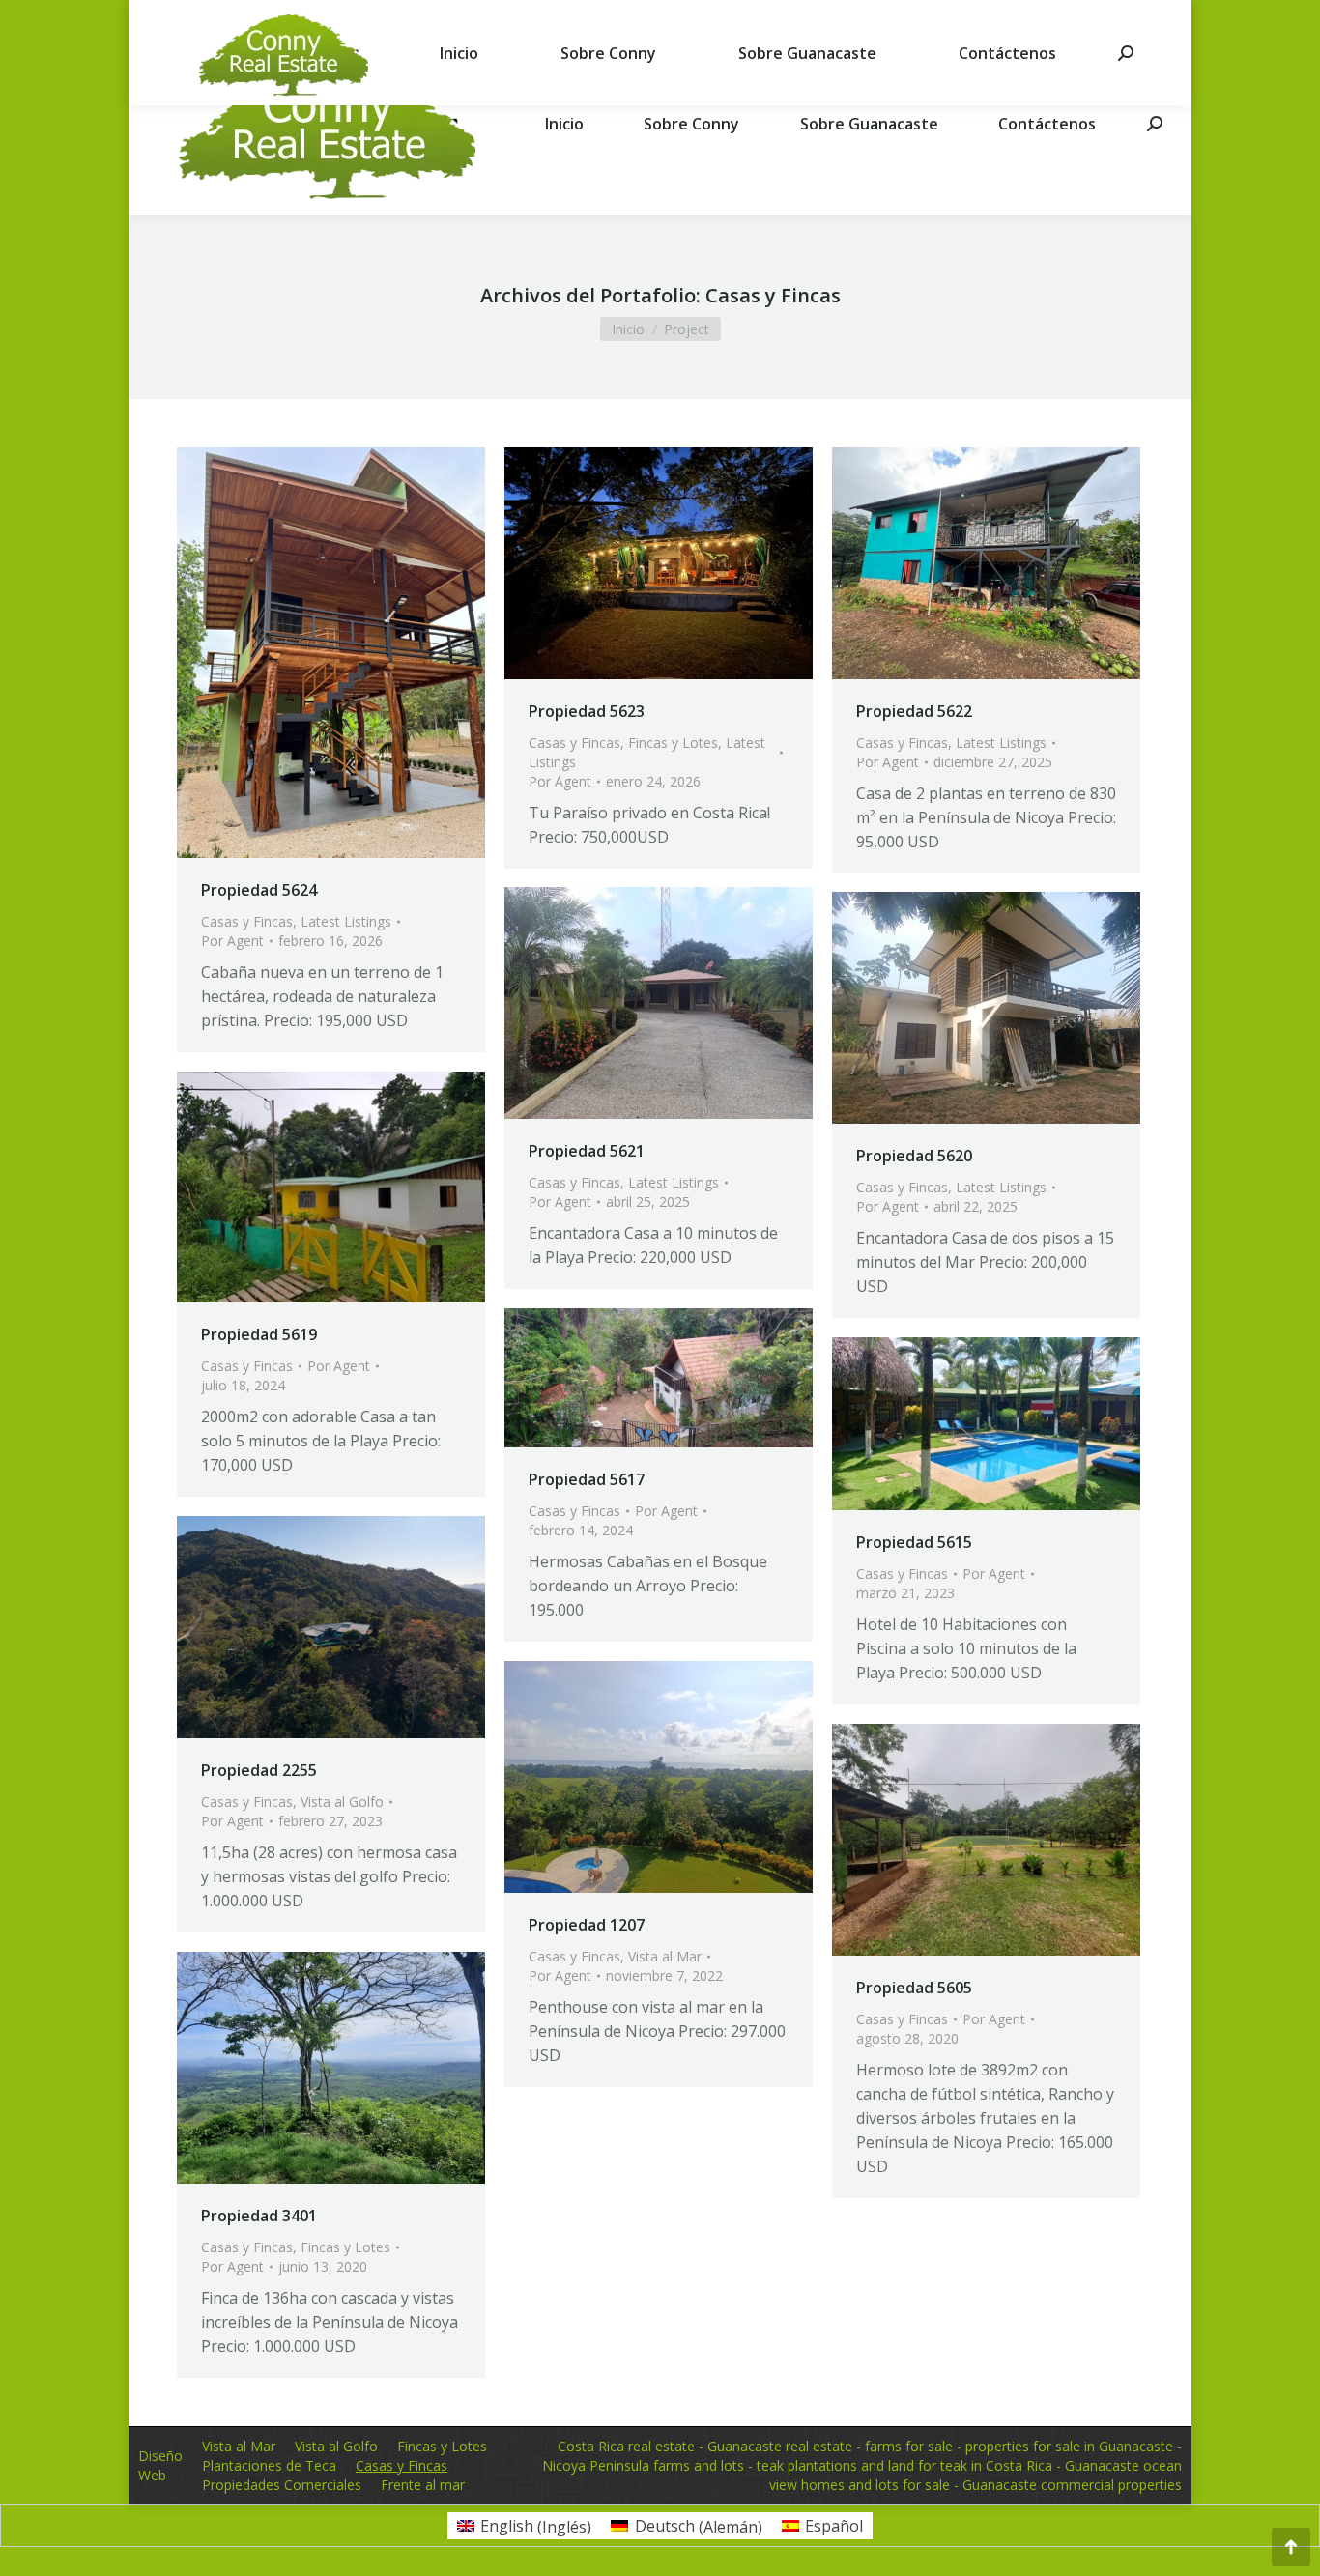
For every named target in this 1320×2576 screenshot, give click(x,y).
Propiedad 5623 (587, 711)
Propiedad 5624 (259, 890)
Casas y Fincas (247, 921)
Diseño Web (160, 2465)
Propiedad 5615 (914, 1542)
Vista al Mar (665, 1956)
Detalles (358, 653)
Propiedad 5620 (914, 1156)
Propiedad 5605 (914, 1988)
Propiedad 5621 (587, 1151)
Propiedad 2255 (259, 1770)
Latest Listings (346, 921)
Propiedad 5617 (587, 1479)
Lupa (305, 653)
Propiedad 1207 (587, 1925)
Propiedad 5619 (259, 1334)
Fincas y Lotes (673, 743)
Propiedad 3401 (259, 2216)
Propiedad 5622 (914, 711)
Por (232, 941)
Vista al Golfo (342, 1802)
